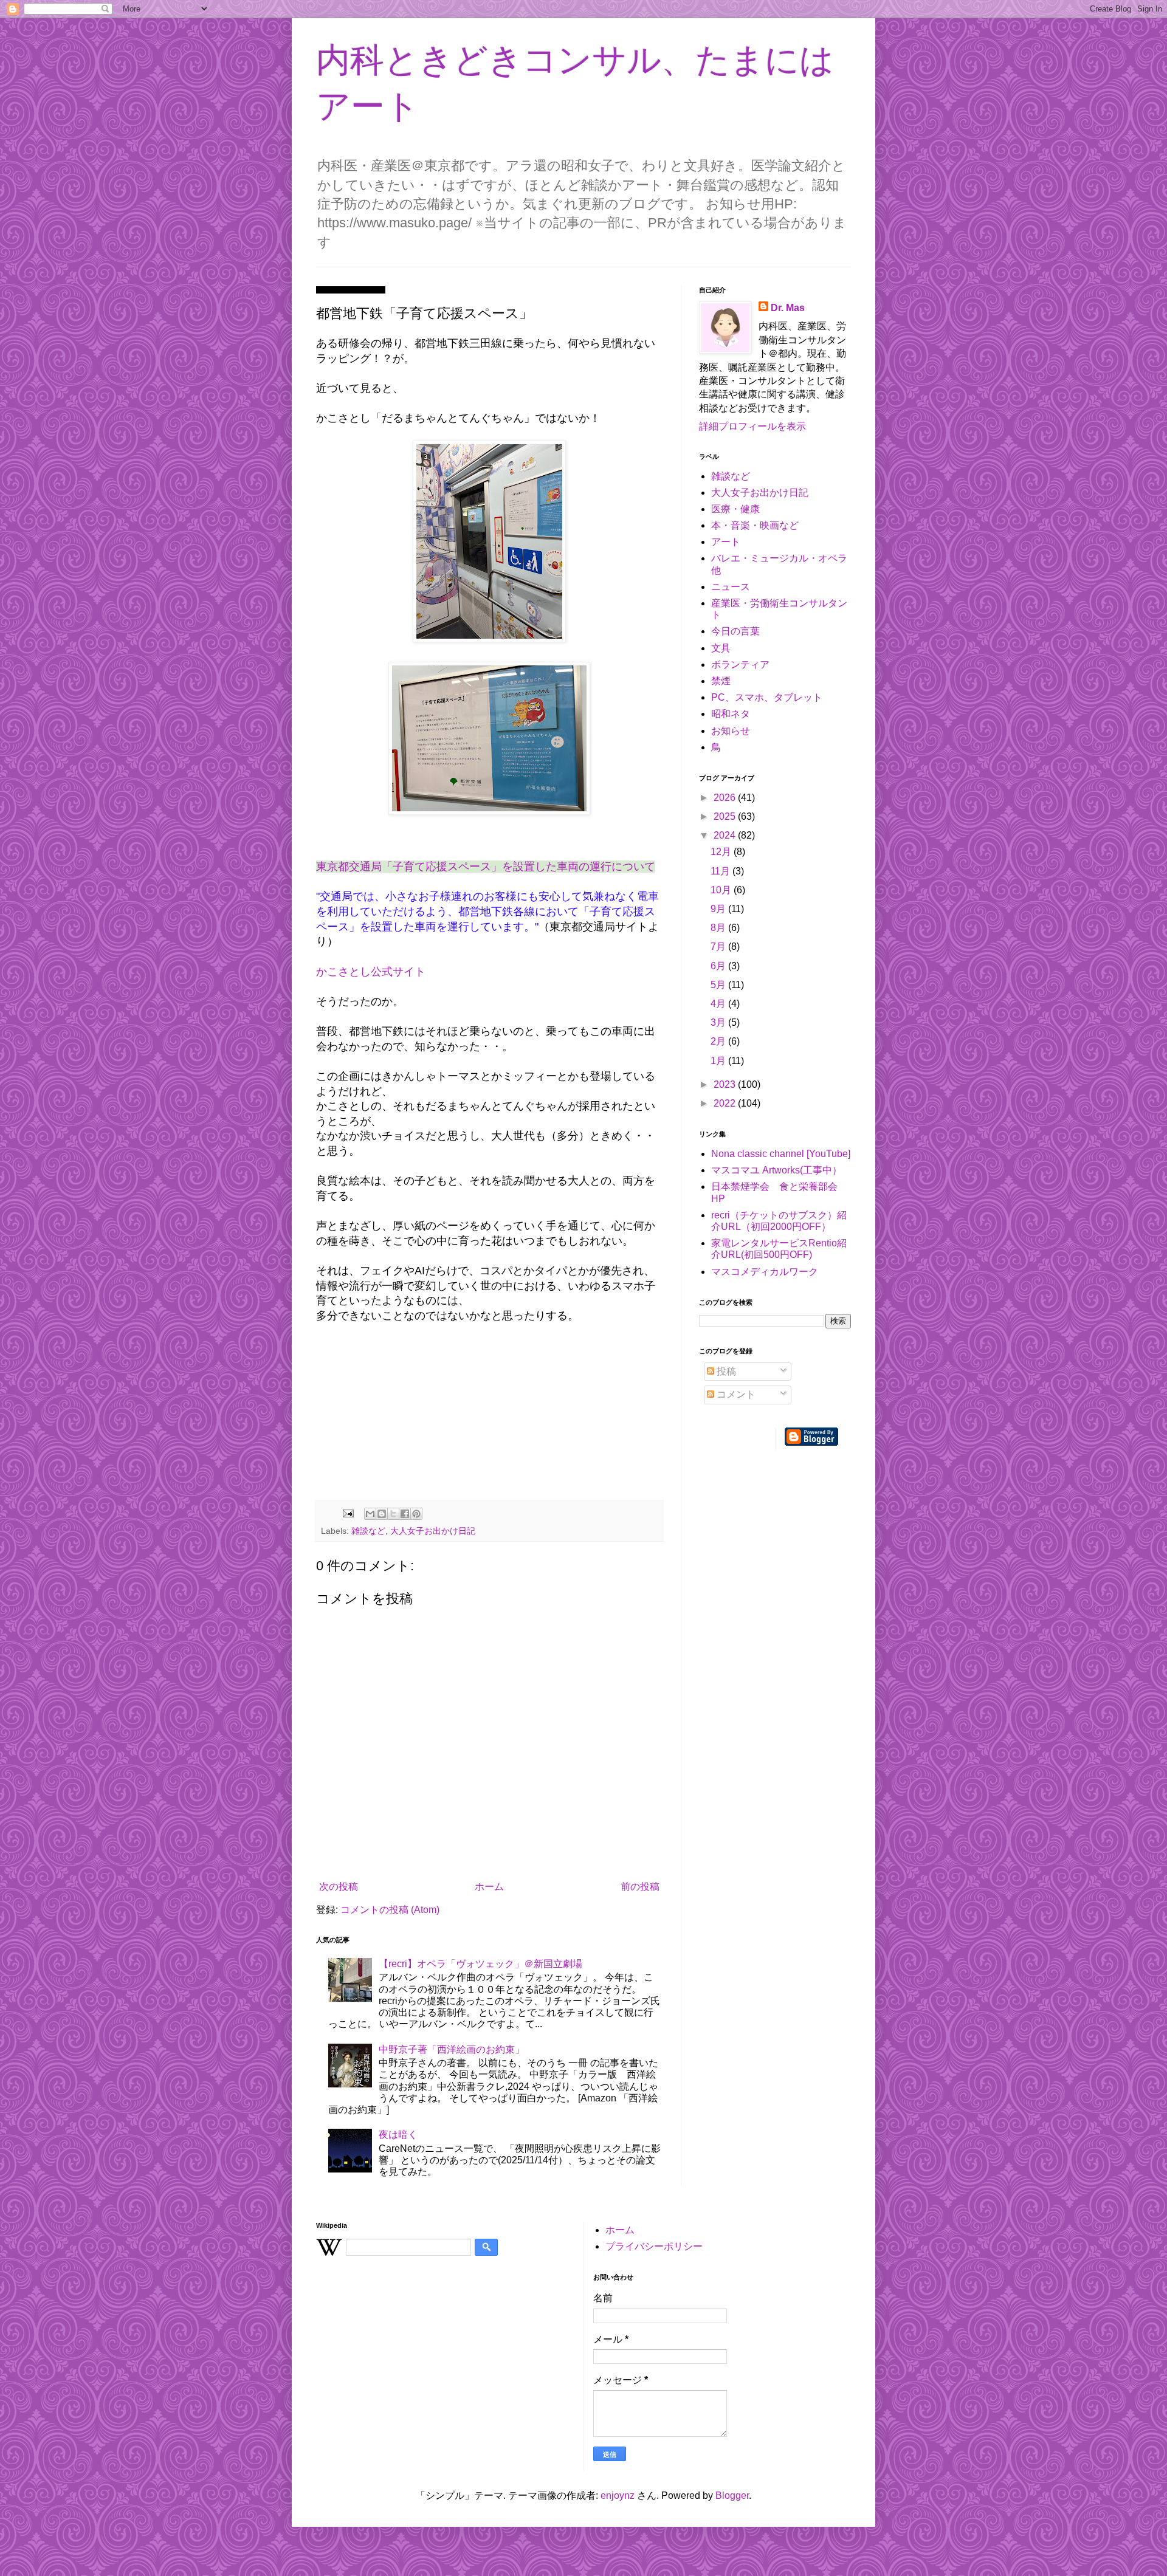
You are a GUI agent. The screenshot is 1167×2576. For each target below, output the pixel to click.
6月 (719, 966)
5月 (719, 985)
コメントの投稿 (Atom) (390, 1910)
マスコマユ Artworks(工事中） (776, 1170)
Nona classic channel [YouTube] (781, 1154)
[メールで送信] (370, 1514)
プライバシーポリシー (654, 2246)
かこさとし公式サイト (371, 972)
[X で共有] (393, 1514)
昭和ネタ (731, 714)
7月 (719, 946)
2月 (719, 1041)
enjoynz (618, 2495)
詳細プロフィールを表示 (752, 426)
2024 (726, 835)
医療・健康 (735, 509)
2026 (726, 798)
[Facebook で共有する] (405, 1514)
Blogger (732, 2495)
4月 (719, 1004)
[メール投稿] (347, 1513)
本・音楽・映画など (755, 525)
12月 (722, 852)
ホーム (489, 1887)
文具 (721, 648)
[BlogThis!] (382, 1514)
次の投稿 (339, 1887)
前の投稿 (640, 1887)
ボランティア (740, 665)
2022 (726, 1103)
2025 (726, 816)
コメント (735, 1394)
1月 (719, 1061)
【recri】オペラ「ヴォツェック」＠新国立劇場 (480, 1964)
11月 (721, 871)
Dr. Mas (788, 308)
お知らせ (731, 731)
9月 (719, 909)
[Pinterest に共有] (416, 1514)
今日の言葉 (735, 631)
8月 (719, 928)
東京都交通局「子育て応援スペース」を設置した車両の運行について (486, 867)
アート (726, 542)
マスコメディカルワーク (765, 1272)
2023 (726, 1084)
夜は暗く (398, 2135)
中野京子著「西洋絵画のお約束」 (452, 2049)
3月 (719, 1022)
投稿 (725, 1371)
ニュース (731, 587)
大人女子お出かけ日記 (433, 1531)
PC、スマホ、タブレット (767, 697)
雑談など (368, 1531)
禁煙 (721, 681)
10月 (722, 890)
